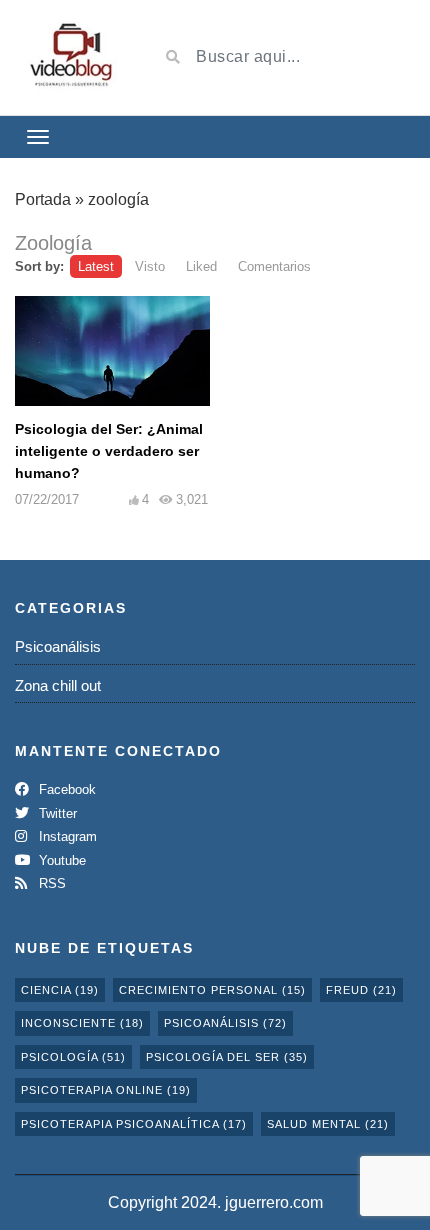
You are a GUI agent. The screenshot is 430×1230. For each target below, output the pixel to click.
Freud (361, 990)
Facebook (65, 789)
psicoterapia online (106, 1090)
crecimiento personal (212, 990)
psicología (73, 1057)
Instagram (66, 836)
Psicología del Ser (227, 1057)
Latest (96, 266)
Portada (43, 199)
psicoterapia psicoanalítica (134, 1124)
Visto (150, 266)
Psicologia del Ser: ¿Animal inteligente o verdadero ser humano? (109, 451)
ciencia (60, 990)
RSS (50, 883)
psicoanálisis (225, 1023)
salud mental (328, 1124)
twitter (56, 813)
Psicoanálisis (58, 646)
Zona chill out (58, 685)
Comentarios (274, 266)
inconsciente (82, 1023)
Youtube (60, 860)
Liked (201, 266)
